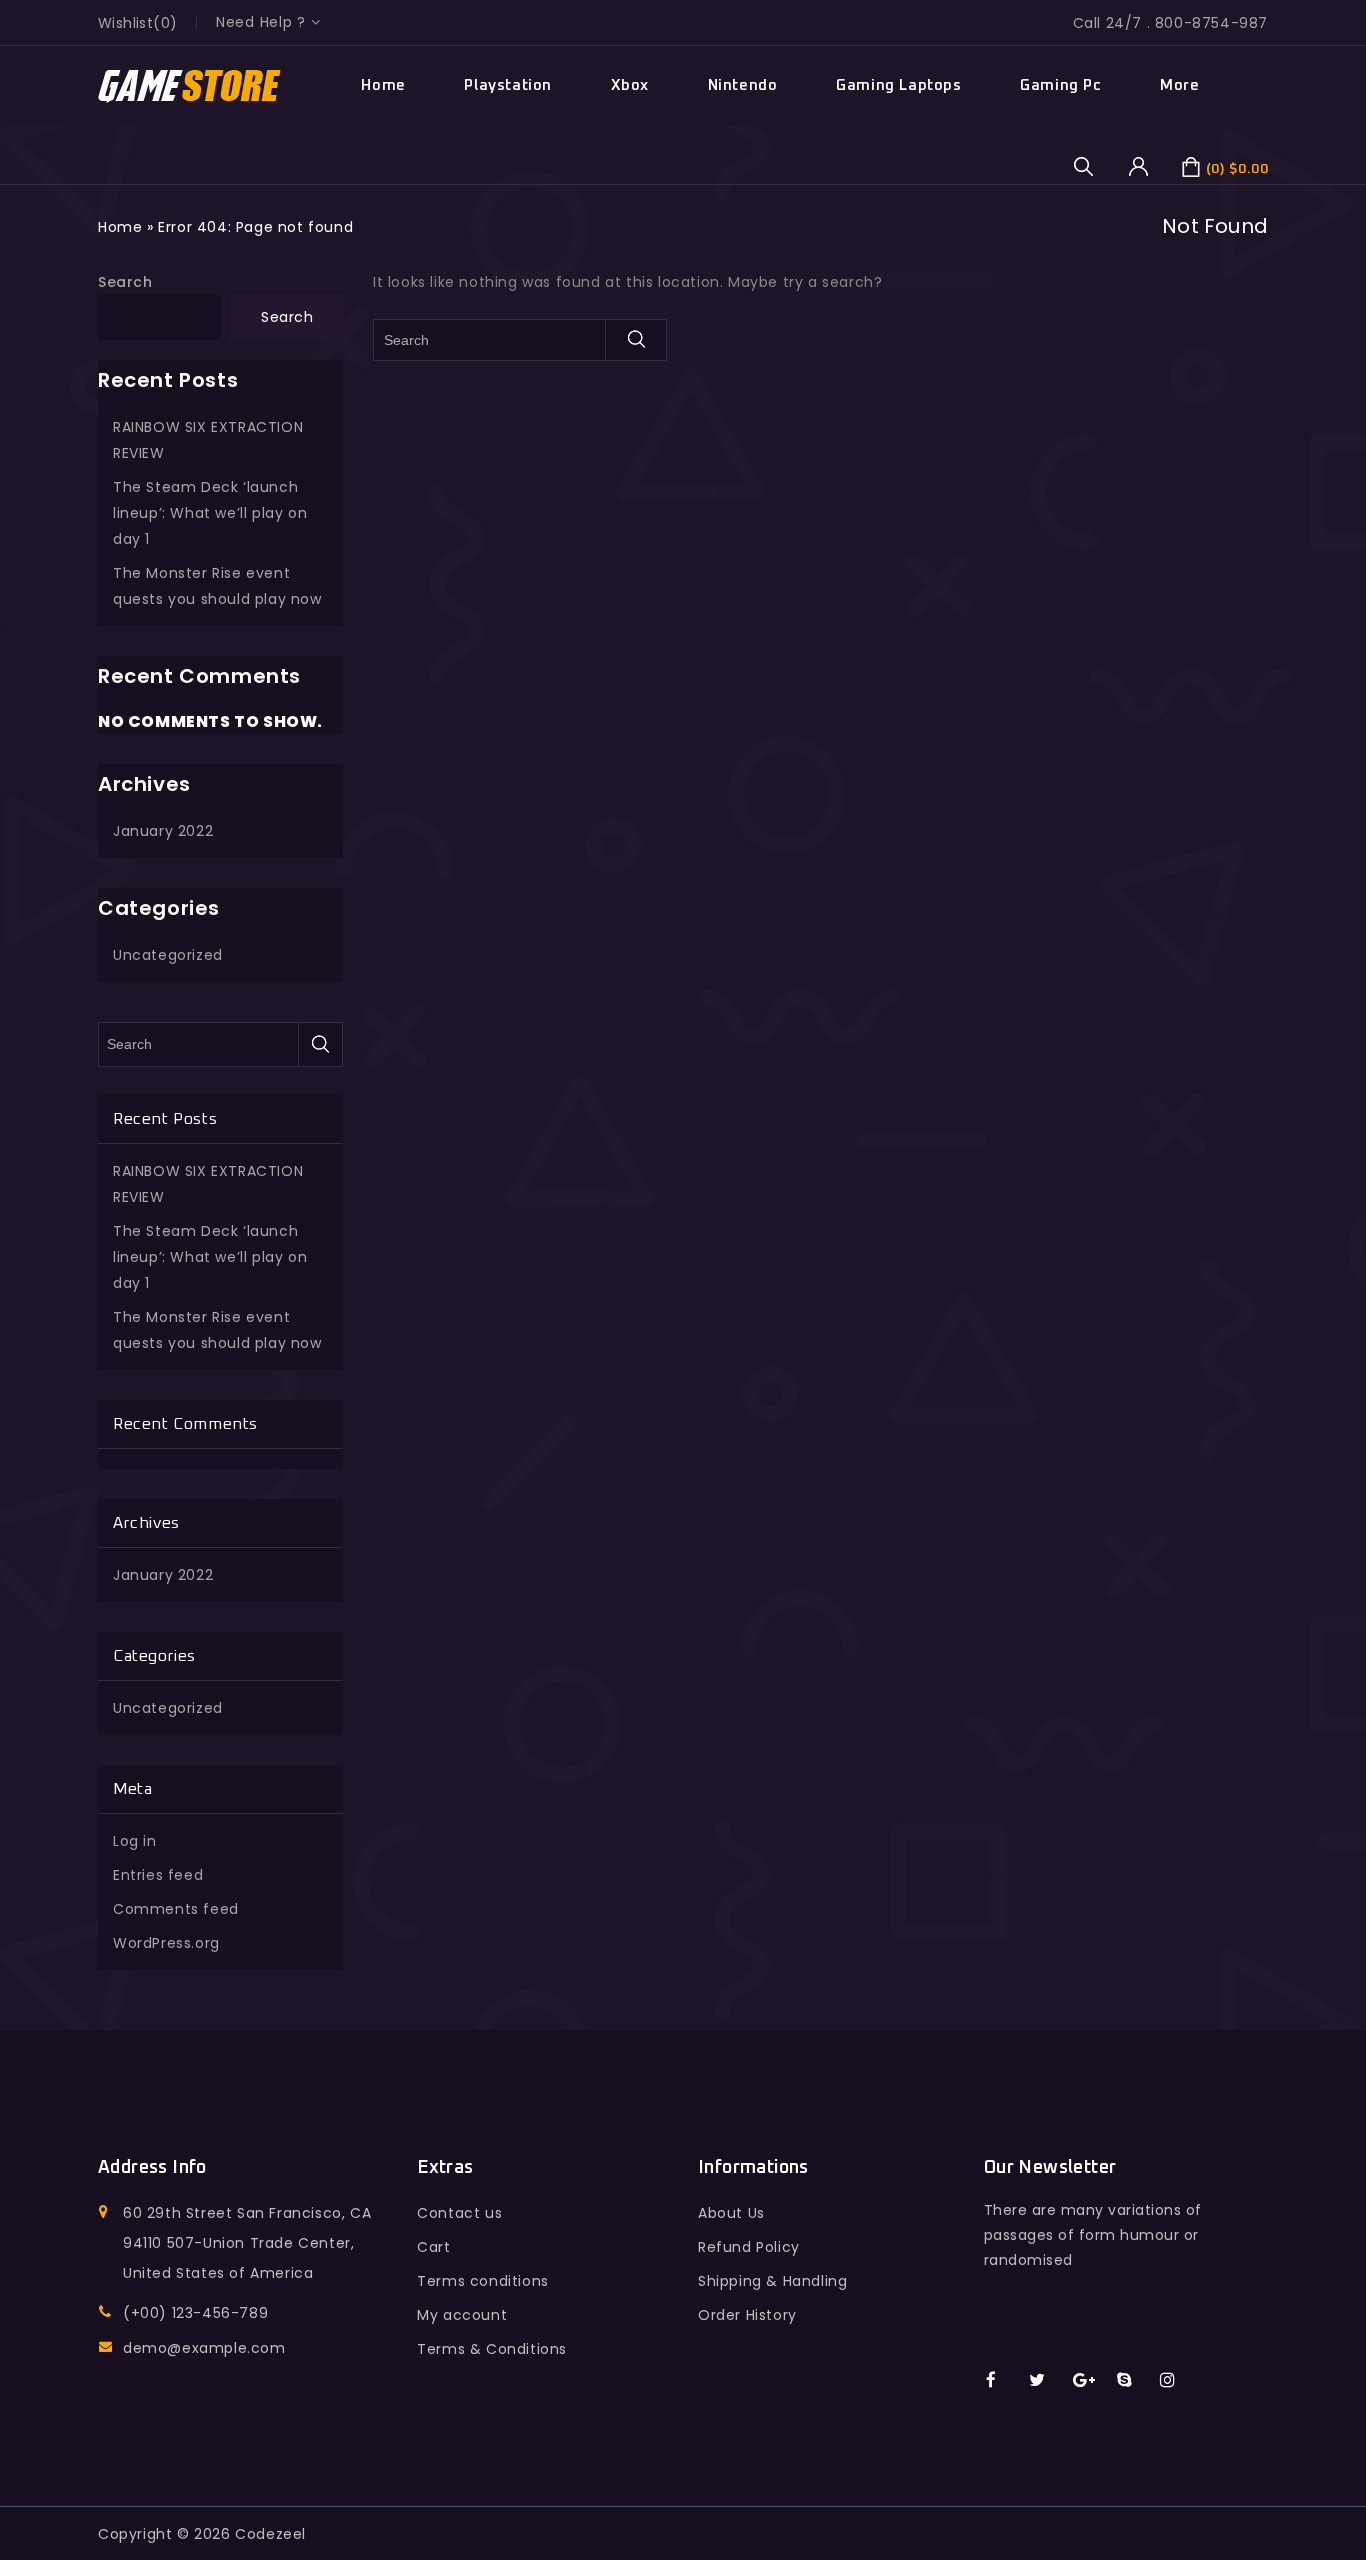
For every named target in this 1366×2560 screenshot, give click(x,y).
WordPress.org (166, 1943)
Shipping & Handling (772, 2281)
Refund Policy (749, 2247)
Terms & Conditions (492, 2349)
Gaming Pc (1060, 85)
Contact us (459, 2213)
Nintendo (743, 85)
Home (383, 85)
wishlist (125, 23)
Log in (135, 1841)
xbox (630, 85)
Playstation (508, 85)
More (1179, 85)
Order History (747, 2315)
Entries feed (158, 1875)
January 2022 (163, 831)
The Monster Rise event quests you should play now (217, 586)
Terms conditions (483, 2281)
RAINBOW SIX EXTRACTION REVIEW (208, 440)
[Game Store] (190, 86)
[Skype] (1134, 2381)
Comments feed (176, 1909)
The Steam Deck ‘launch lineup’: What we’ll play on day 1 (210, 513)
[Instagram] (1177, 2381)
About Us (731, 2213)
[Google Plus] (1090, 2381)
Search (125, 282)
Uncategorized (168, 955)
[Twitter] (1046, 2381)
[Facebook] (1003, 2381)
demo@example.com (204, 2348)
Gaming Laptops (898, 85)
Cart (433, 2247)
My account (462, 2315)
